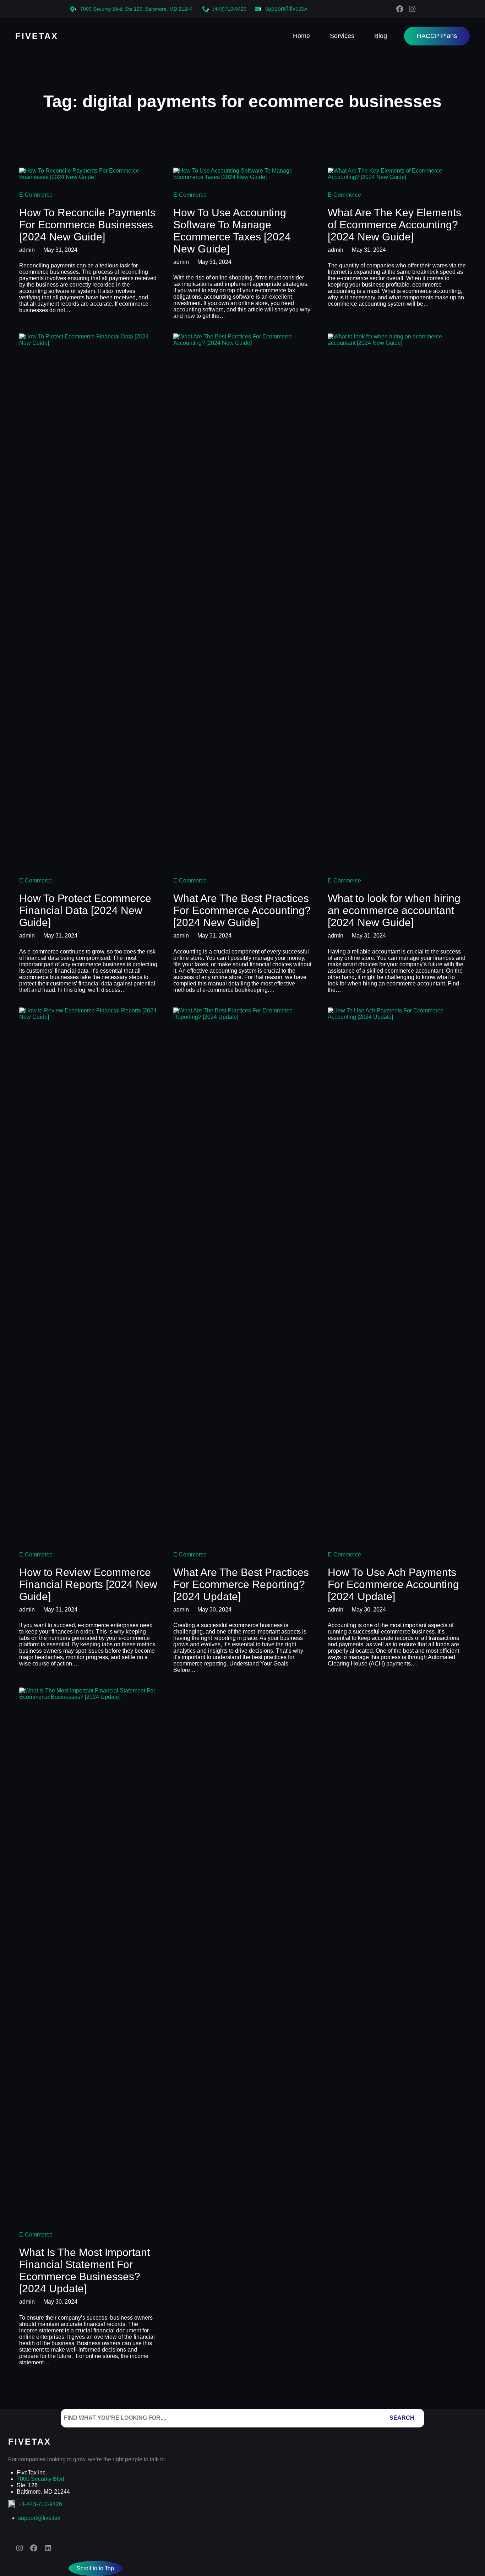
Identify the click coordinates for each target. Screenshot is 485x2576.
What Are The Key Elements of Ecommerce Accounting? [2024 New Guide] (394, 225)
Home (301, 36)
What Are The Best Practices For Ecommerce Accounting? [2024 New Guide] (242, 910)
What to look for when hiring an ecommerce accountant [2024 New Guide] (394, 910)
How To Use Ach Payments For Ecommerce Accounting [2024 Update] (393, 1584)
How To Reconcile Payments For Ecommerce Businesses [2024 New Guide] (87, 225)
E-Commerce (36, 195)
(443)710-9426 (230, 9)
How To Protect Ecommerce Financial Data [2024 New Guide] (85, 910)
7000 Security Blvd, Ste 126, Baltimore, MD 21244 (137, 9)
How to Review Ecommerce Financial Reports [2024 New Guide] (88, 1584)
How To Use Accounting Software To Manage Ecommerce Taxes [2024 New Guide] (232, 231)
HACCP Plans (437, 36)
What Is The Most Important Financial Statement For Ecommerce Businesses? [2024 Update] (85, 2270)
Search (402, 2418)
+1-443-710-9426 (40, 2504)
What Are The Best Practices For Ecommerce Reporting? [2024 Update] (241, 1584)
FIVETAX (37, 36)
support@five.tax (286, 9)
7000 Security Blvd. (41, 2479)
